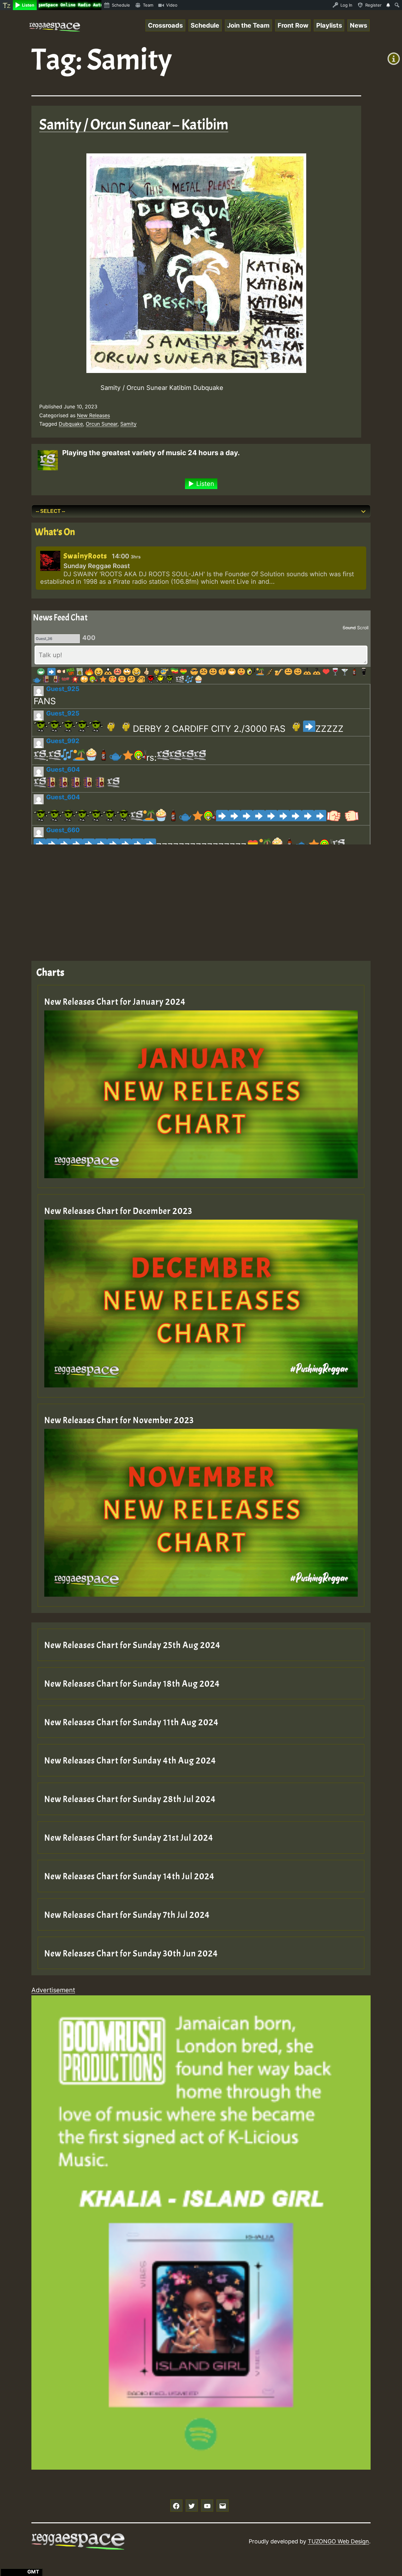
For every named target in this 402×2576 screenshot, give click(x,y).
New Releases (93, 415)
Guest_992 (63, 741)
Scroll (363, 628)
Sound (349, 628)
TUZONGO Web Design (338, 2541)
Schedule (205, 25)
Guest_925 (63, 689)
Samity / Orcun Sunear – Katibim (134, 125)
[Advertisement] (201, 898)
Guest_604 (63, 769)
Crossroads (165, 25)
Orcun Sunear (102, 424)
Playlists (329, 25)
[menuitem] (6, 5)
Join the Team (248, 25)
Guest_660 (63, 830)
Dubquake (71, 424)
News (359, 25)
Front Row (293, 25)
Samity (128, 424)
